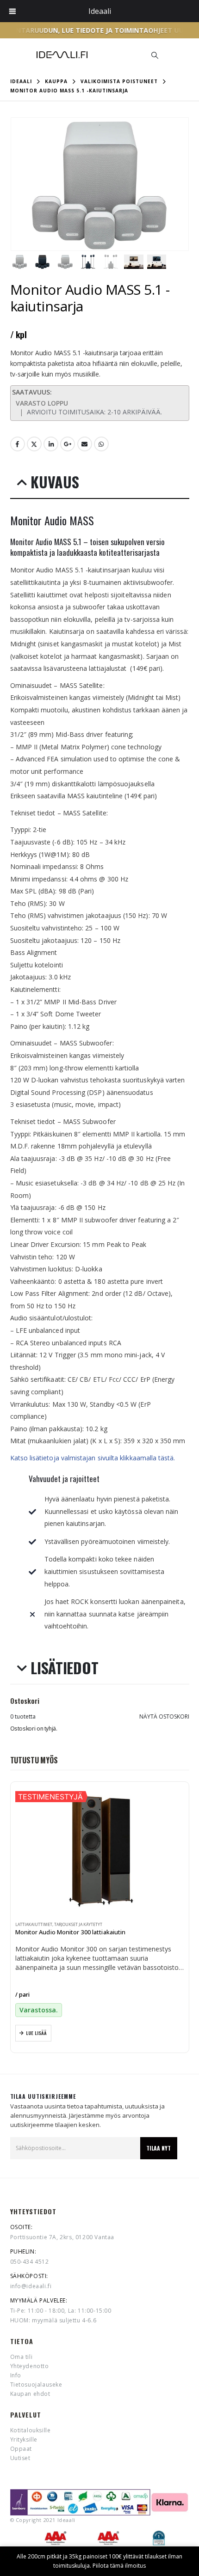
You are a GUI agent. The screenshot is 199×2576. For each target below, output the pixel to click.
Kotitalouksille (31, 2430)
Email (85, 444)
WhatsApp (101, 444)
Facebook (18, 444)
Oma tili (22, 2357)
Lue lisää (36, 2033)
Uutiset (20, 2458)
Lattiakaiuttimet (34, 1925)
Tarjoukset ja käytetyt (78, 1925)
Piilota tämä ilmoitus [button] (119, 2566)
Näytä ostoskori (164, 1716)
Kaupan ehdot (30, 2394)
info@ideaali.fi (31, 2286)
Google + (68, 444)
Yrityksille (24, 2439)
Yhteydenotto (30, 2366)
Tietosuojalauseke (36, 2385)
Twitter (34, 444)
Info (16, 2375)
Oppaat (21, 2449)
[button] (155, 55)
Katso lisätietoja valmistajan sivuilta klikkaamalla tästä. (93, 1458)
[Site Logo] (62, 55)
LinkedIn (51, 444)
